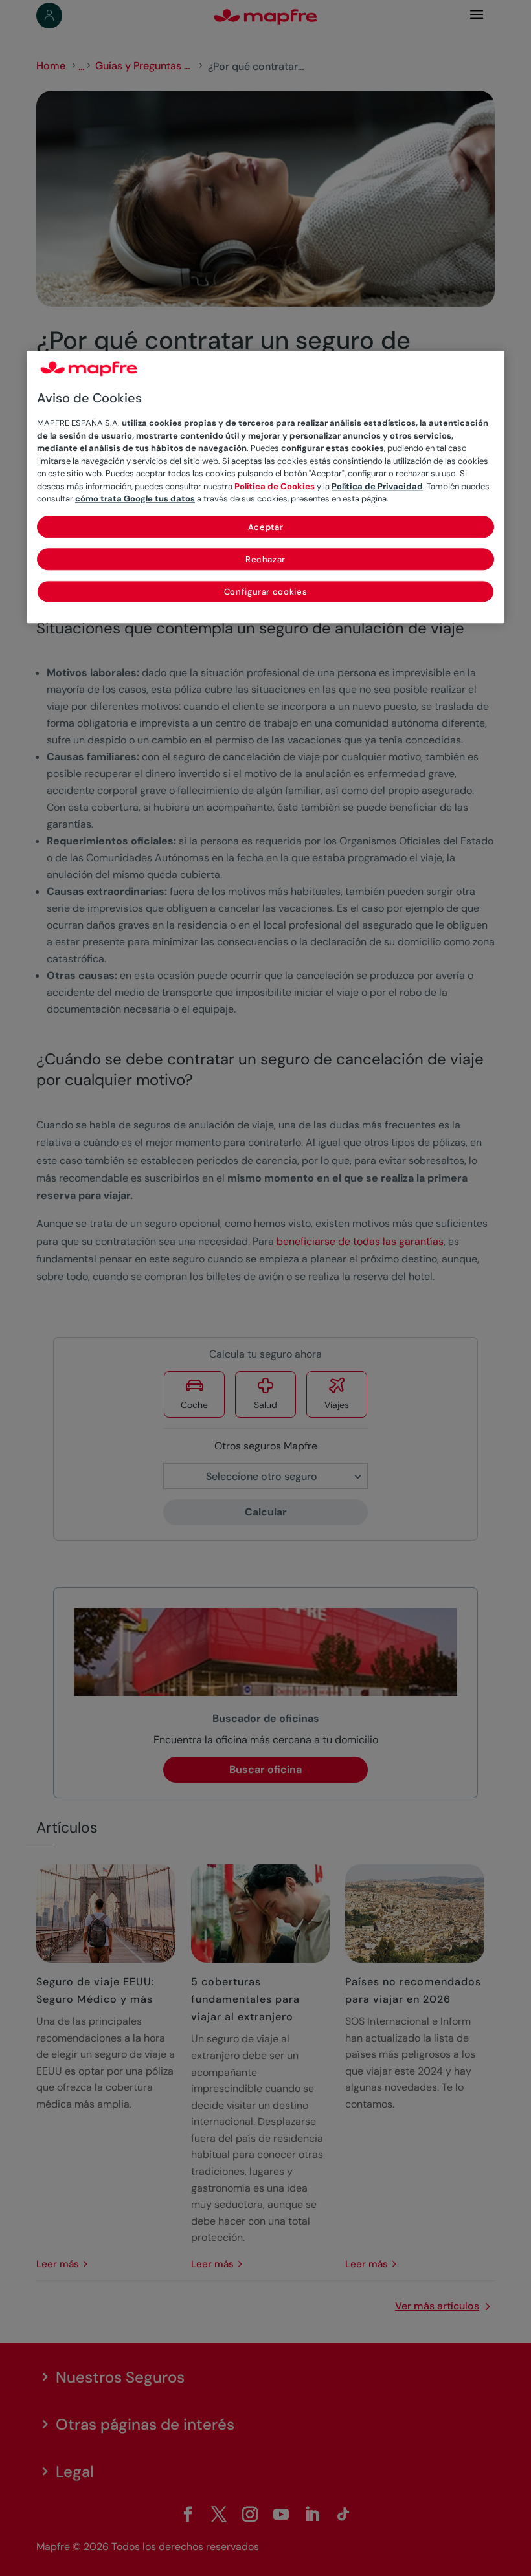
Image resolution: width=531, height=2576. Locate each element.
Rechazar (265, 559)
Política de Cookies (275, 486)
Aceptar (266, 527)
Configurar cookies (266, 592)
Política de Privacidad (377, 486)
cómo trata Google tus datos (135, 499)
